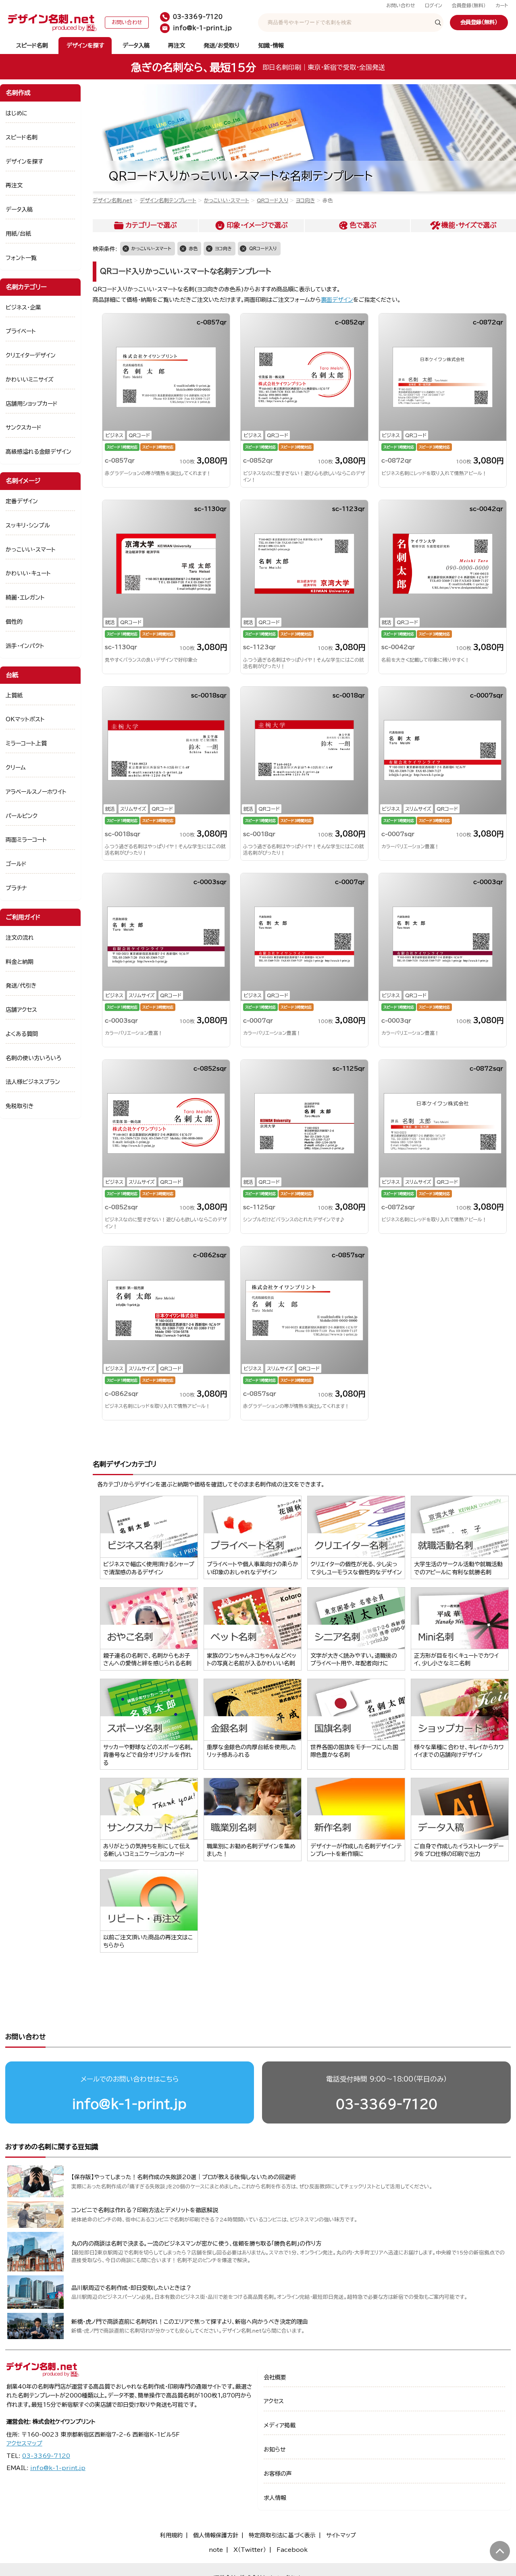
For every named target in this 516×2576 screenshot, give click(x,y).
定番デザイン (22, 501)
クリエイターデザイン (31, 355)
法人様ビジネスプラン (33, 1082)
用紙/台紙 (18, 234)
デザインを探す (85, 46)
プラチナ (16, 888)
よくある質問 (22, 1034)
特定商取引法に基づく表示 (282, 2535)
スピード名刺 (32, 46)
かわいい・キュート (28, 573)
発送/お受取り (222, 46)
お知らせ (275, 2449)
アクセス (274, 2401)
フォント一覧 (21, 258)
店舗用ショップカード (32, 404)
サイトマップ (341, 2535)
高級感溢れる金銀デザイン (38, 452)
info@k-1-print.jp (129, 2104)
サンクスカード (24, 428)
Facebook (292, 2550)
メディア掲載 (280, 2425)
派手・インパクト (25, 646)
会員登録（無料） (469, 5)
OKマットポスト (25, 719)
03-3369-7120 (387, 2104)
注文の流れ (20, 938)
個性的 (14, 622)
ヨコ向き (305, 200)
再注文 (177, 46)
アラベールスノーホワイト (36, 792)
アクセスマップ (24, 2443)
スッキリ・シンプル (28, 525)
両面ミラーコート (26, 840)
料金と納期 (20, 962)
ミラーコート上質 (26, 743)
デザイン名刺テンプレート (168, 200)
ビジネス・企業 (23, 307)
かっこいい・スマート (227, 200)
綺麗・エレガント (25, 598)
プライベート (21, 331)
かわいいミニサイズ (30, 380)
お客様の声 (278, 2474)
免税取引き (20, 1106)
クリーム (16, 768)
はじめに (17, 113)
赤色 (193, 248)
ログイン (434, 5)
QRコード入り (273, 200)
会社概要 (275, 2377)
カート (502, 5)
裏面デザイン (337, 300)
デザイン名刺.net (112, 200)
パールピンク (22, 816)
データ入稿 (136, 46)
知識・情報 (271, 46)
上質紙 (14, 695)
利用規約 (171, 2535)
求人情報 (275, 2498)
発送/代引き (21, 986)
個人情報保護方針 (216, 2535)
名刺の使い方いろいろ (33, 1058)
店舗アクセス (21, 1010)
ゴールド (16, 864)
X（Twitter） (250, 2550)
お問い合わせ (401, 5)
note (216, 2550)
